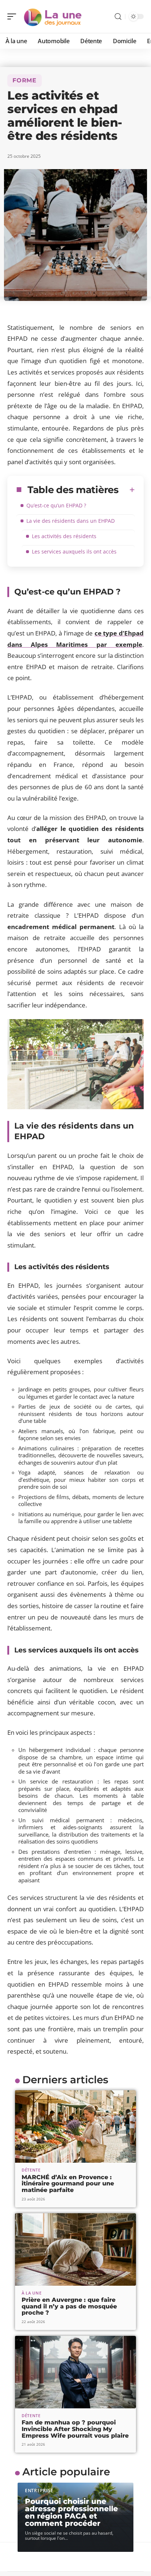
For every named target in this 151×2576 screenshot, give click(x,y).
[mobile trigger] (14, 16)
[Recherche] (118, 17)
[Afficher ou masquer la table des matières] (127, 490)
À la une (32, 2293)
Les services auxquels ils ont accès (74, 551)
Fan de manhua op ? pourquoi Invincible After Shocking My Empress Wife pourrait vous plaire (75, 2429)
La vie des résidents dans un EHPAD (71, 521)
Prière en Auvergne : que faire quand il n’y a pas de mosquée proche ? (69, 2306)
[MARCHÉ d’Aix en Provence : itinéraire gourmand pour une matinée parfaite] (75, 2126)
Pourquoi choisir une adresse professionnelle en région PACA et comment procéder (71, 2512)
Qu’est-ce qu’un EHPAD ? (56, 505)
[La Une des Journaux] (53, 16)
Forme (25, 80)
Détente (31, 2170)
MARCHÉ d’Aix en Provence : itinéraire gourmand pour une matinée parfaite (68, 2184)
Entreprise (39, 2491)
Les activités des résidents (64, 536)
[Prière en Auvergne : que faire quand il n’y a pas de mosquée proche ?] (75, 2249)
